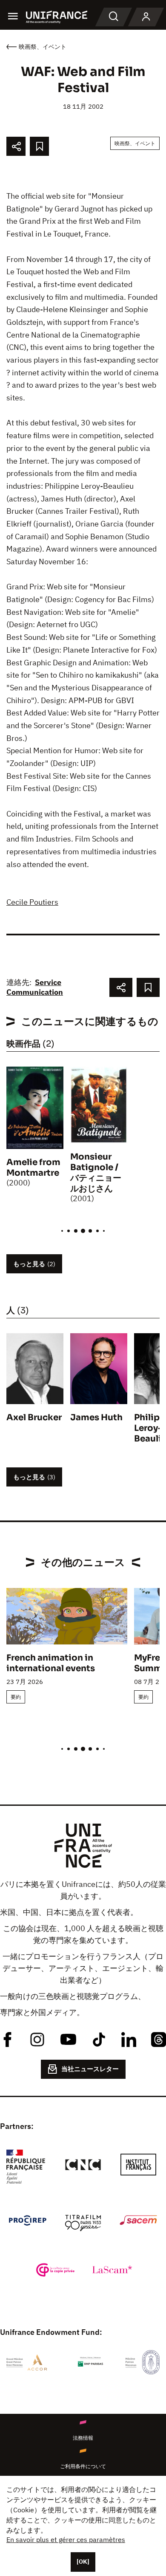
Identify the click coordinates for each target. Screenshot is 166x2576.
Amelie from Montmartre (33, 1168)
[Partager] (16, 146)
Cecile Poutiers (32, 902)
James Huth (96, 1418)
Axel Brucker (34, 1418)
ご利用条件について (83, 2466)
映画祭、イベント (135, 143)
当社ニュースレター (90, 2069)
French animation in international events (51, 1663)
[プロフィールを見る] (146, 17)
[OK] (83, 2562)
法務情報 (83, 2438)
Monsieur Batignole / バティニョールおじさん (96, 1173)
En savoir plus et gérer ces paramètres (66, 2539)
